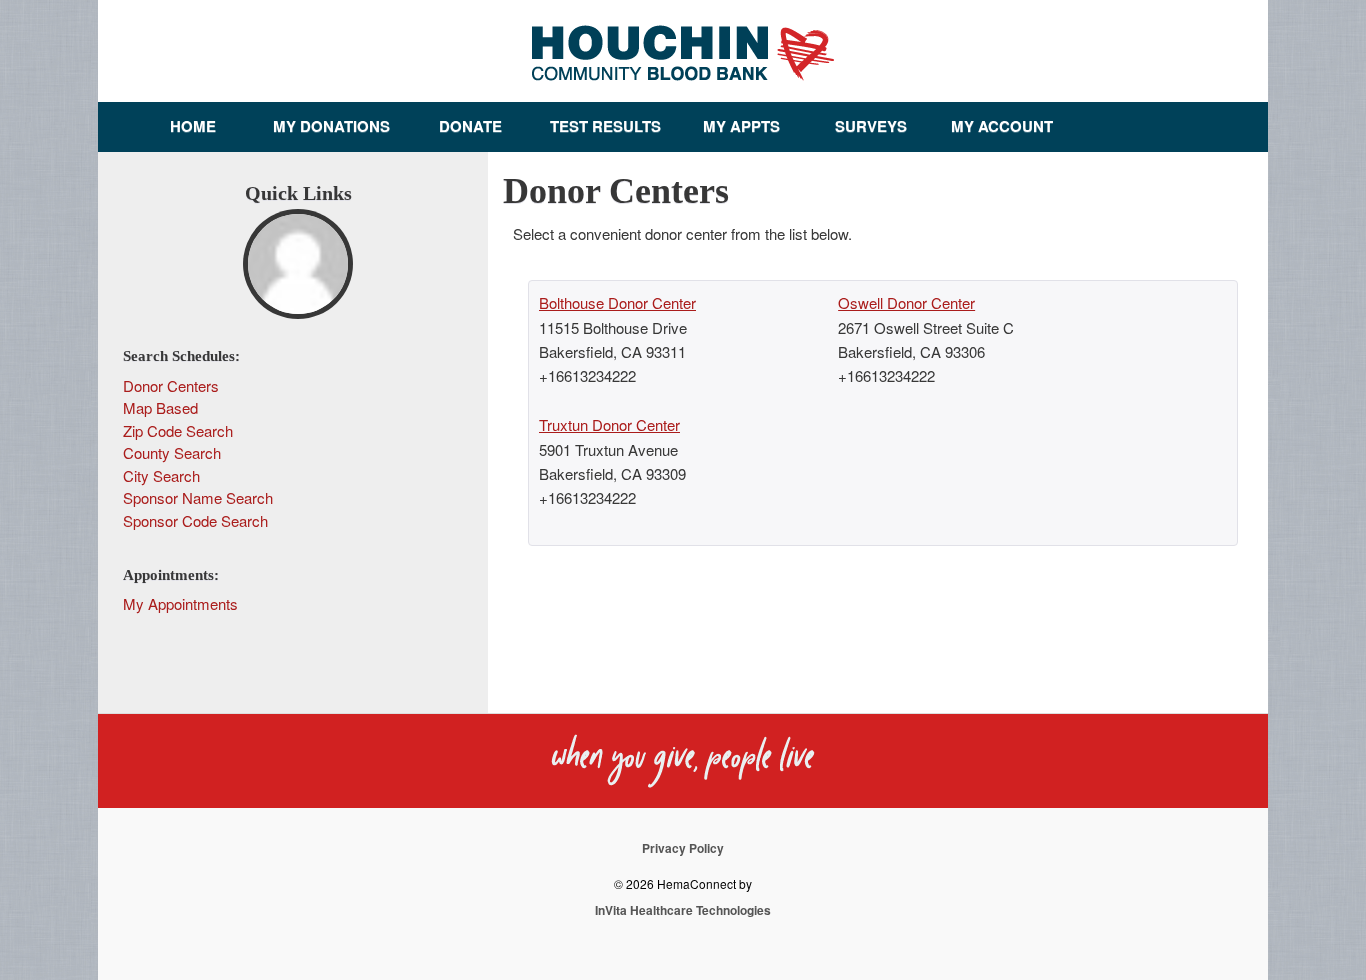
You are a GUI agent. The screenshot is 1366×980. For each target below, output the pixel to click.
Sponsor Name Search (198, 497)
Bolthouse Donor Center (617, 302)
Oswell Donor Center (906, 302)
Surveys (871, 126)
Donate (470, 126)
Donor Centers (171, 385)
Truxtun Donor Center (609, 424)
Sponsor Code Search (195, 520)
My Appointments (180, 603)
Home (193, 126)
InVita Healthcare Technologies (683, 910)
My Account (1002, 126)
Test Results (605, 126)
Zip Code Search (178, 430)
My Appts (741, 126)
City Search (161, 475)
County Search (172, 452)
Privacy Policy (683, 848)
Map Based (160, 407)
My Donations (331, 126)
